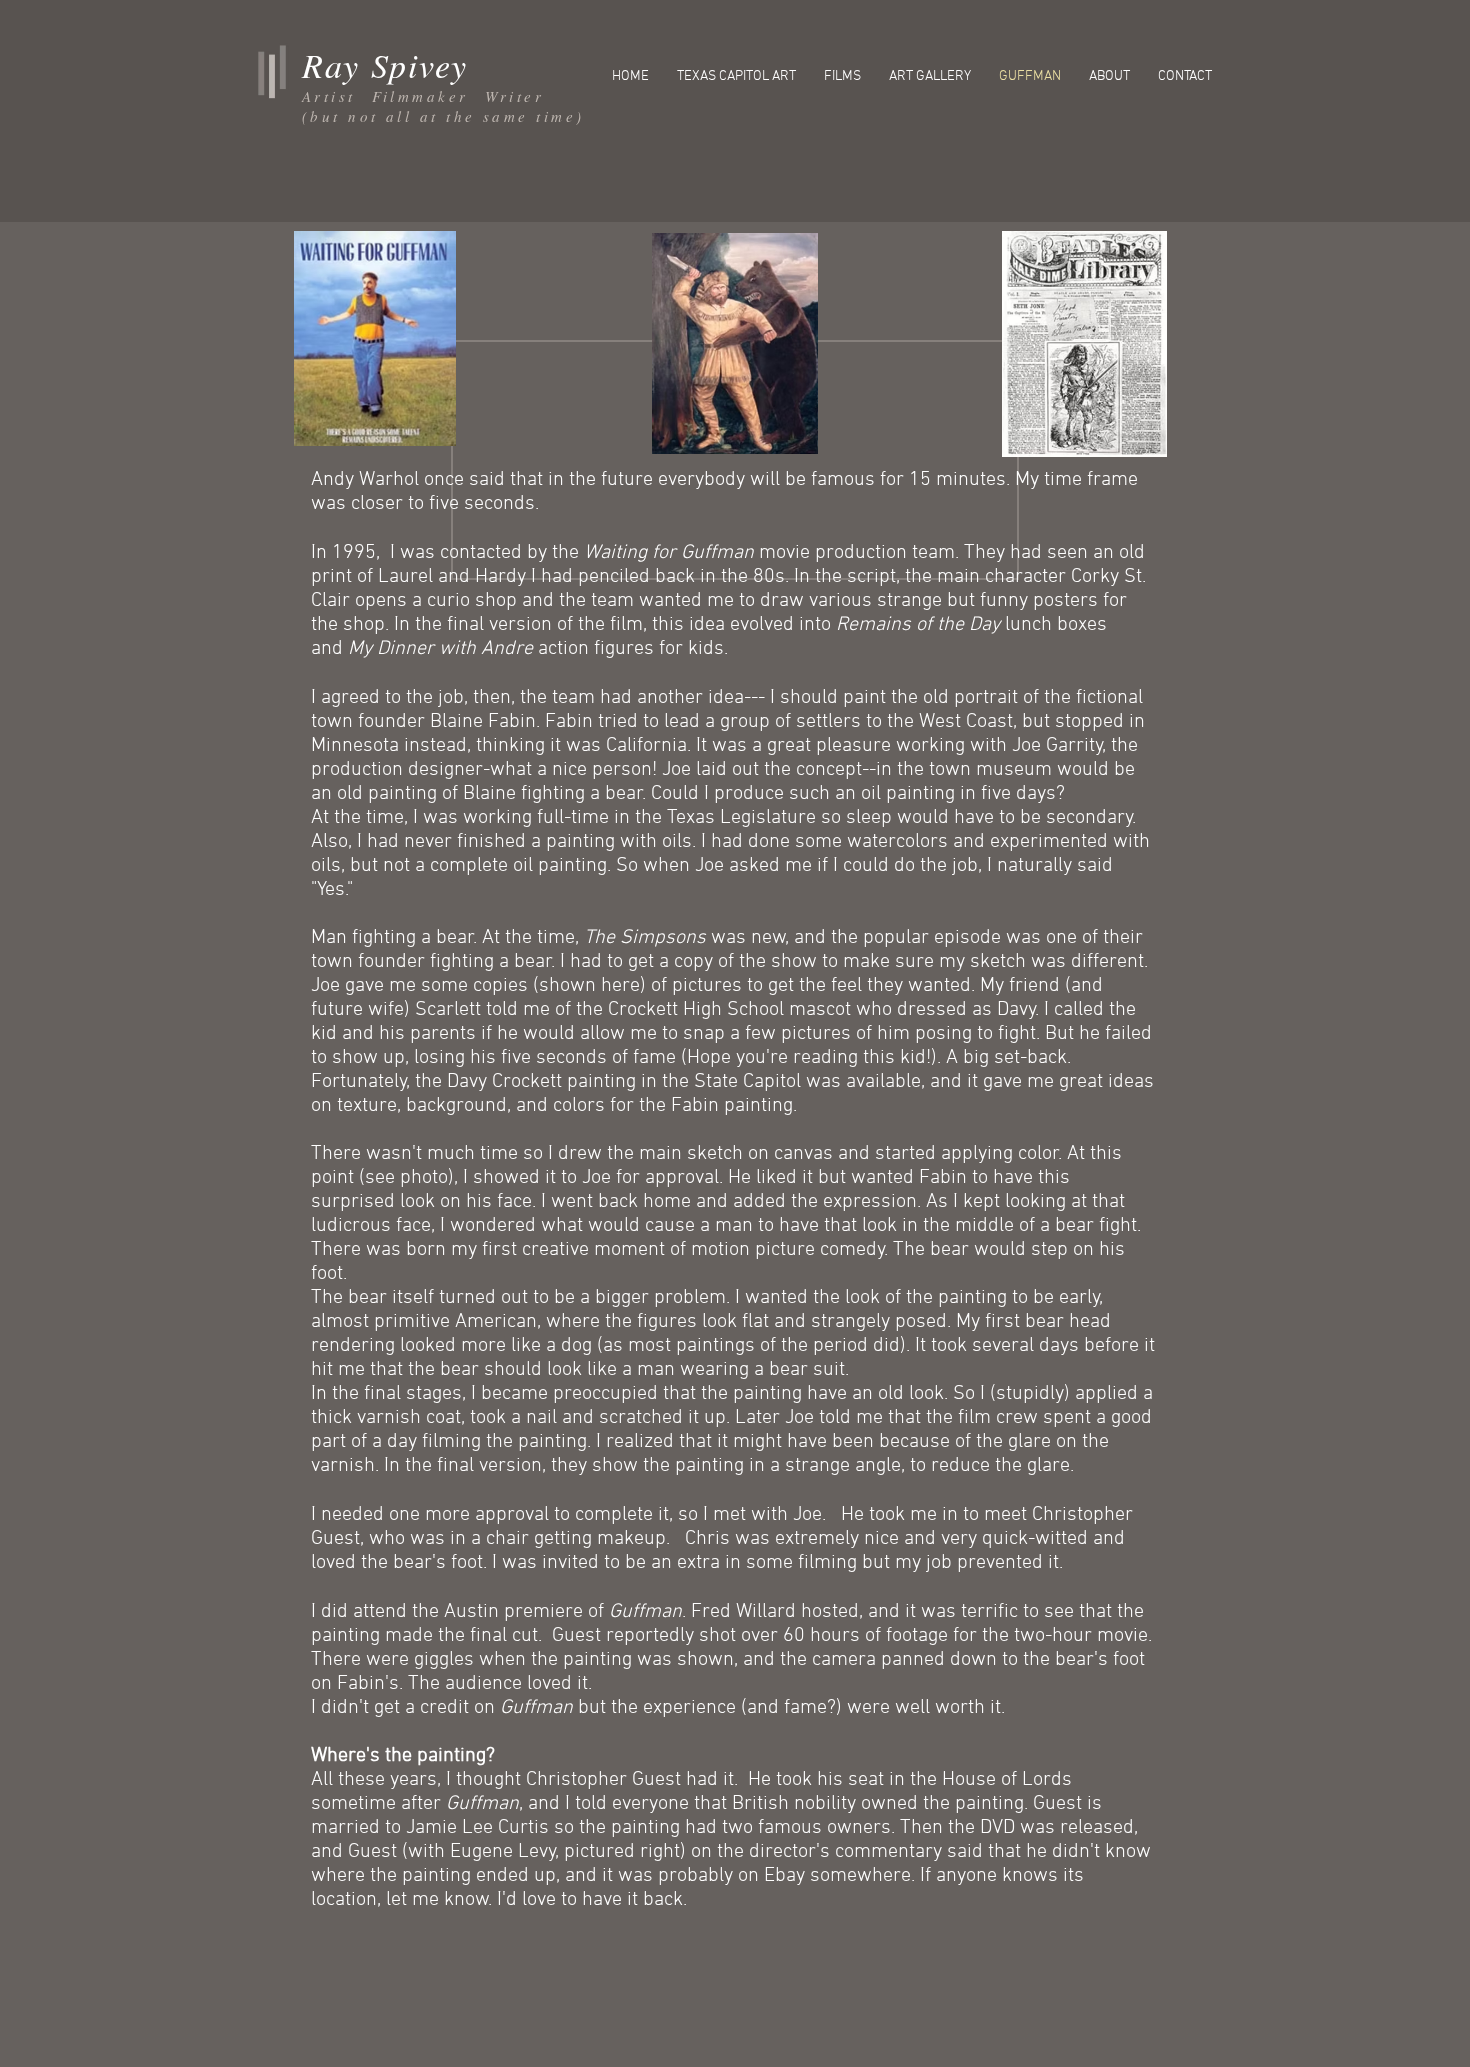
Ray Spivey (385, 64)
